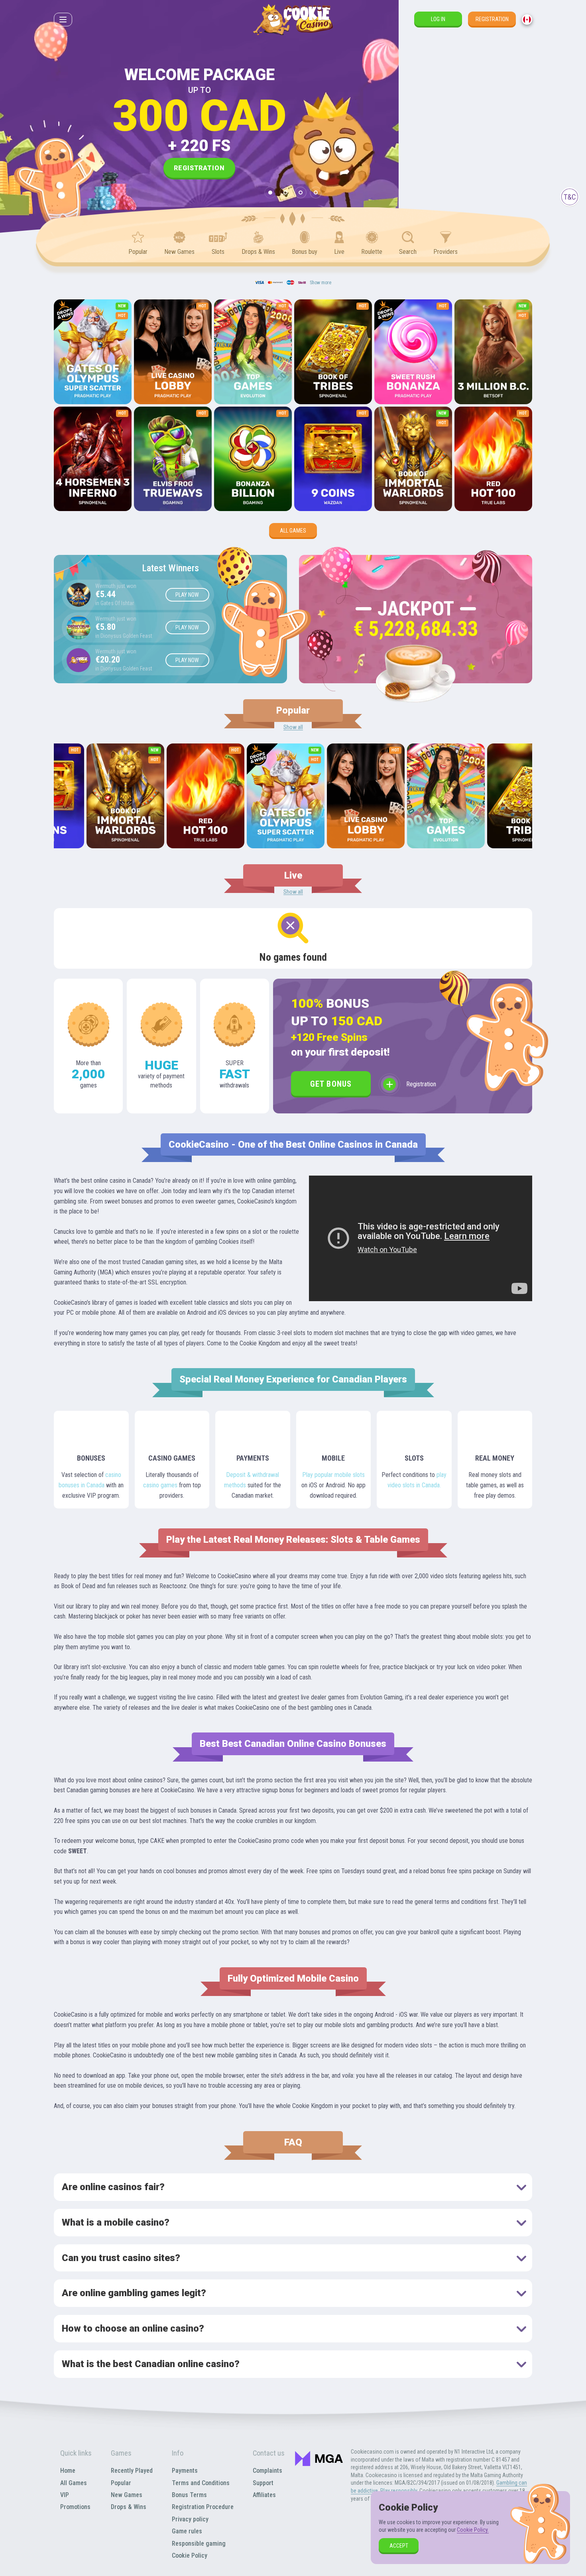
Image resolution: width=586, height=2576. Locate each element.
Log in (438, 19)
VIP (65, 2495)
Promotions (75, 2507)
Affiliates (264, 2495)
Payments (185, 2471)
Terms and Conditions (201, 2483)
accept (399, 2546)
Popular (121, 2483)
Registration (492, 19)
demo (93, 373)
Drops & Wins (129, 2507)
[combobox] (527, 20)
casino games (160, 1485)
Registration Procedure (203, 2507)
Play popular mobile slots (333, 1475)
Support (263, 2483)
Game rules (187, 2531)
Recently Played (132, 2471)
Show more (321, 283)
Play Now (187, 595)
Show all (293, 727)
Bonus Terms (189, 2495)
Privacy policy (190, 2519)
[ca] (527, 20)
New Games (127, 2495)
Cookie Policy (190, 2555)
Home (68, 2471)
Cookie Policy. (473, 2530)
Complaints (267, 2471)
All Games (293, 531)
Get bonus (331, 1084)
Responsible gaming (199, 2544)
